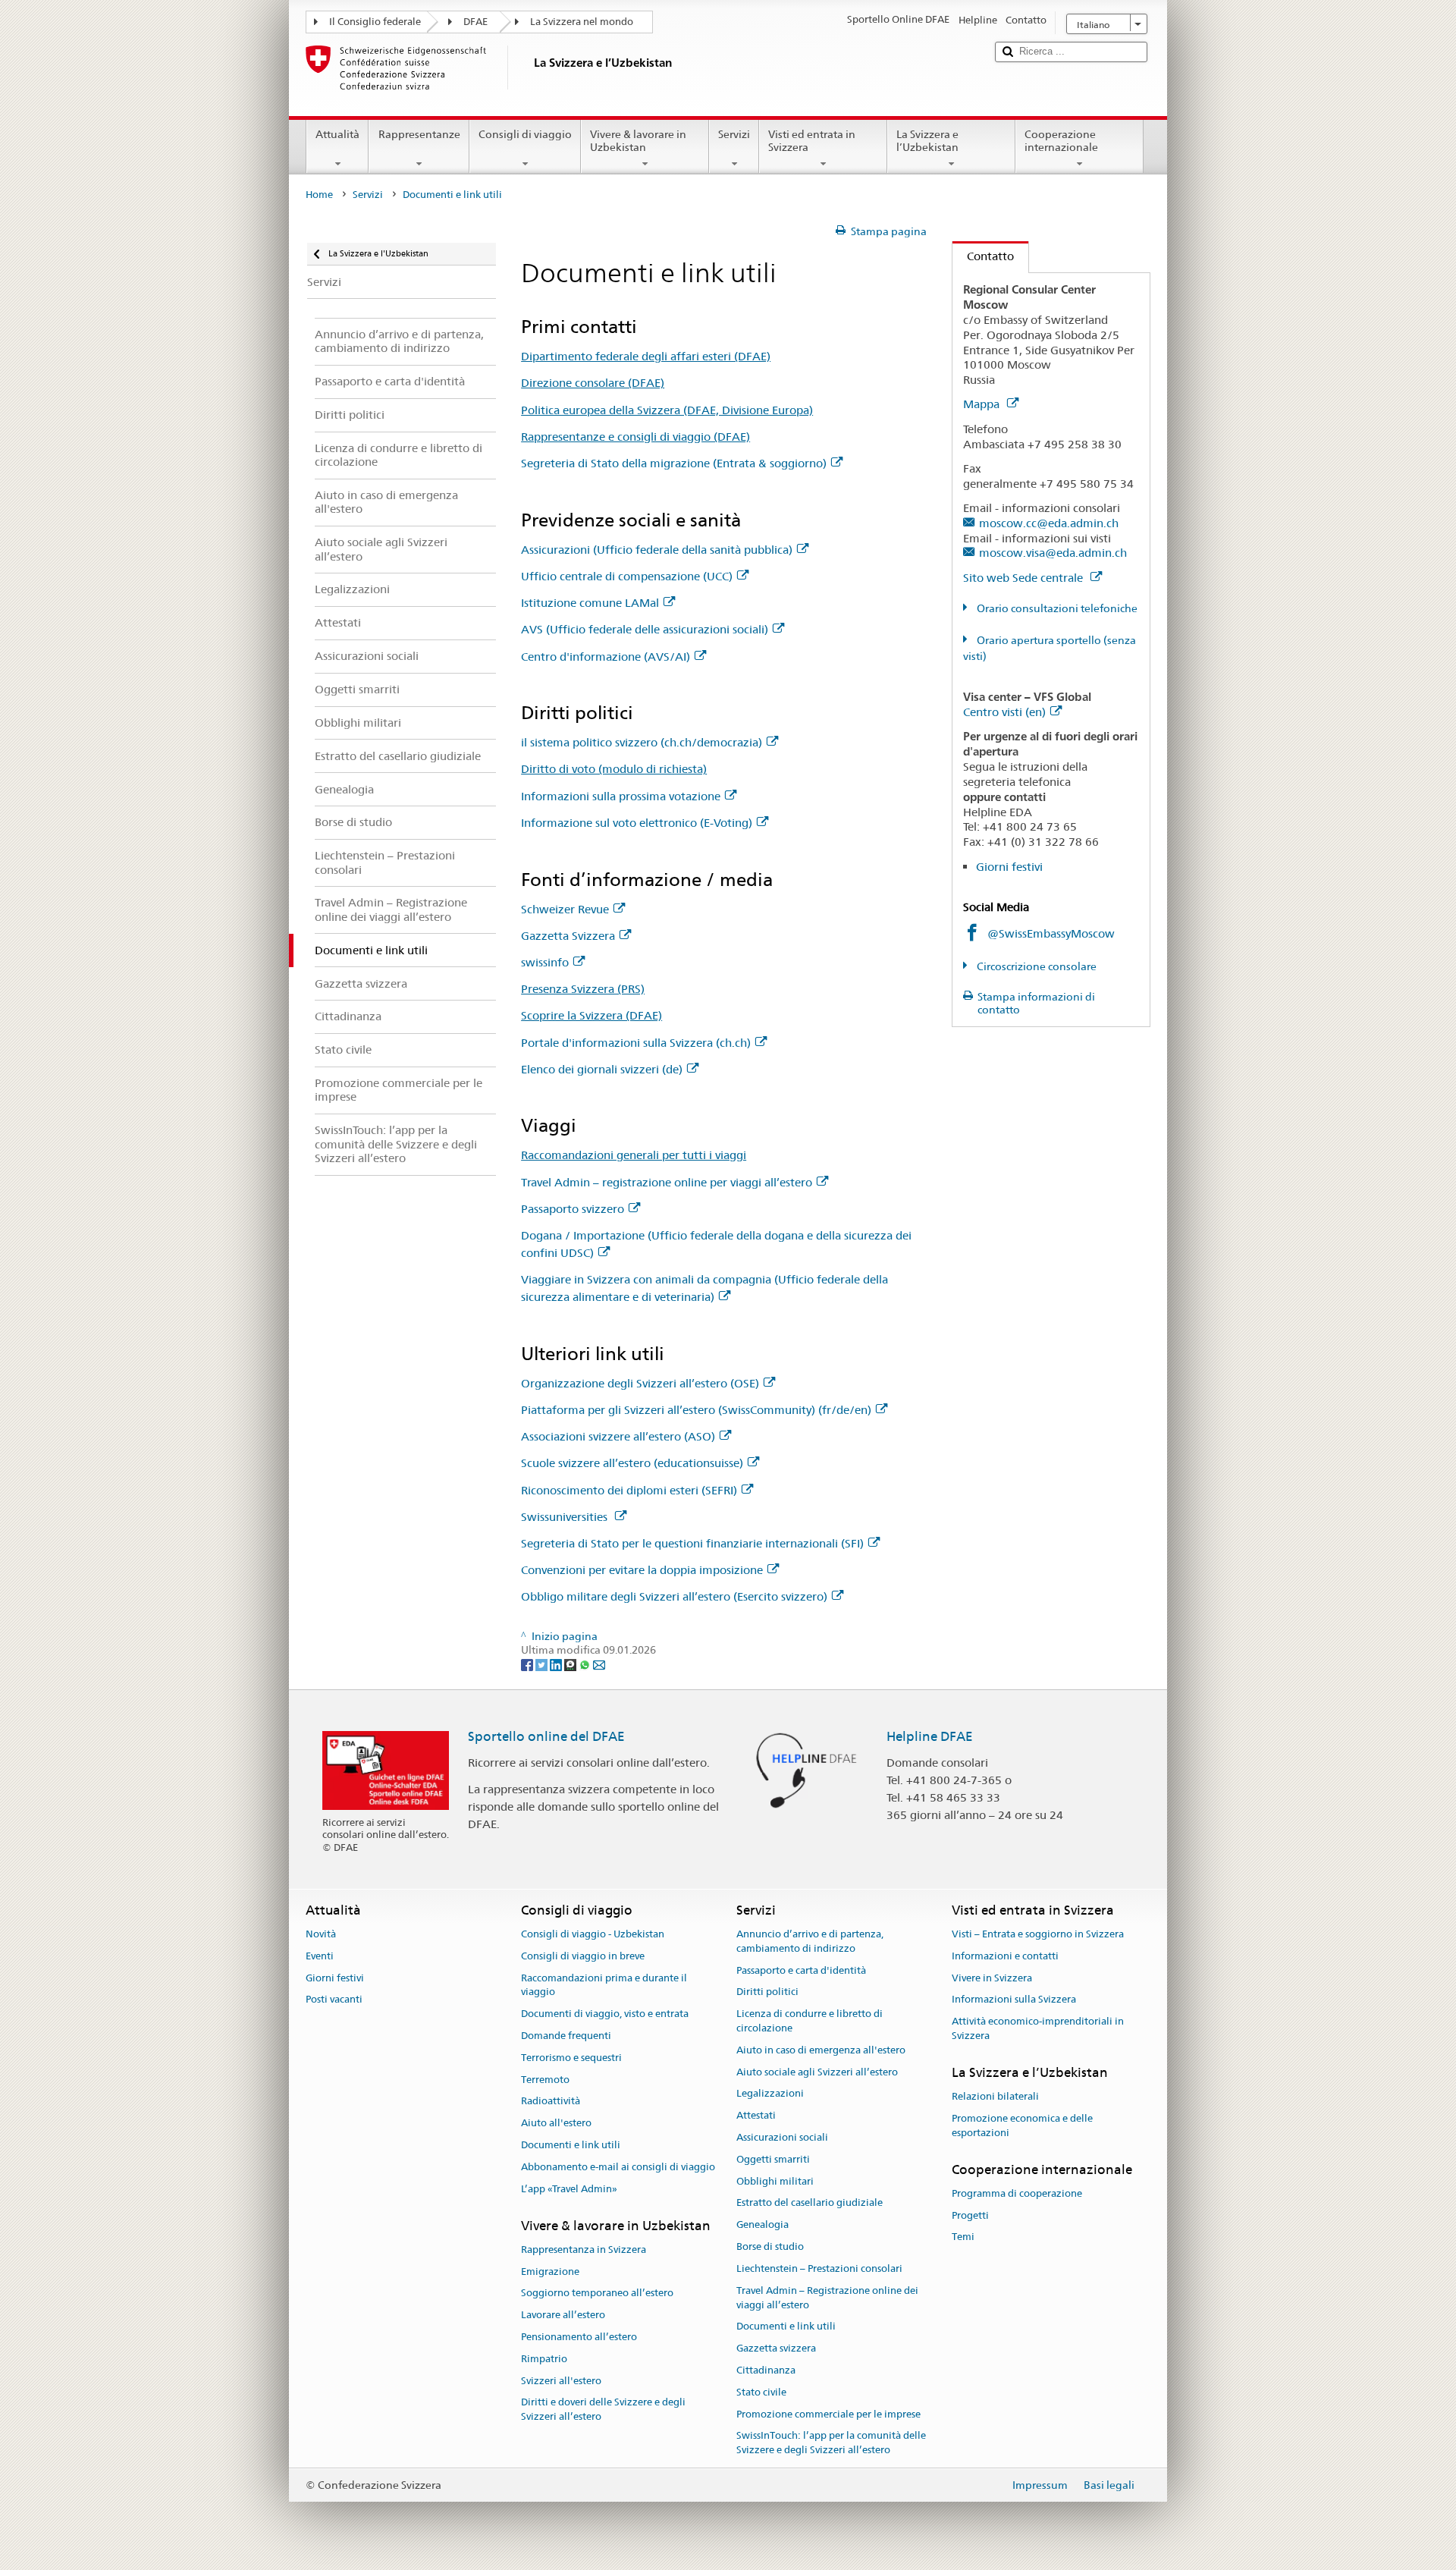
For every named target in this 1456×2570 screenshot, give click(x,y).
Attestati (756, 2115)
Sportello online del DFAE (546, 1736)
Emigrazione (550, 2272)
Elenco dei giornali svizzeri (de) (602, 1069)
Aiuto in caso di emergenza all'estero (821, 2050)
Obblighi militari (775, 2181)
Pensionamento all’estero (579, 2337)
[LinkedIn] (557, 1664)
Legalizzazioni (770, 2094)
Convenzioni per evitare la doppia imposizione (642, 1570)
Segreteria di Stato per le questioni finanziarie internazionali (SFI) (692, 1543)
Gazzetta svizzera (776, 2348)
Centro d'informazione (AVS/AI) (606, 657)
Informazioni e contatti (1005, 1956)
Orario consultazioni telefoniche (1056, 608)
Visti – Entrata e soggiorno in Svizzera (1038, 1934)
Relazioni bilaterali (995, 2096)
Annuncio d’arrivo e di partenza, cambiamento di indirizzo (810, 1941)
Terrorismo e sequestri (571, 2058)
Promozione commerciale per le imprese (828, 2414)
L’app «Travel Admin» (569, 2189)
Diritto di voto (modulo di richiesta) (614, 769)
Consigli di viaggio (525, 134)
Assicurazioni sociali (782, 2137)
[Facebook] (528, 1664)
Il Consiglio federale (375, 22)
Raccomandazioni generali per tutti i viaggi (634, 1155)
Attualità (337, 134)
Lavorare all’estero (563, 2315)
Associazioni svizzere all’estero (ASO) (618, 1436)
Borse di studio (770, 2246)
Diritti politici (767, 1992)
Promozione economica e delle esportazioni (1022, 2125)
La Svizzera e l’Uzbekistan (927, 141)
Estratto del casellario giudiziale (810, 2203)
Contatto (983, 256)
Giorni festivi (1009, 867)
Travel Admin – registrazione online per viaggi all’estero (667, 1182)
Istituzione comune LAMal (590, 603)
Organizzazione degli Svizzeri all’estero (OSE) (640, 1383)
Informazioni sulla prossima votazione (621, 796)
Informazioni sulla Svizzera (1014, 2000)
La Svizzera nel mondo (582, 22)
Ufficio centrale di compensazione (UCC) (627, 576)
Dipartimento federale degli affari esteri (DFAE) (646, 356)
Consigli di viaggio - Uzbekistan (593, 1934)
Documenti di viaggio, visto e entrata (605, 2014)
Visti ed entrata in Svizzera (812, 141)
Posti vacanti (334, 2000)
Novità (321, 1934)
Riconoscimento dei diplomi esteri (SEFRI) (629, 1490)
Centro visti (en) (1004, 712)
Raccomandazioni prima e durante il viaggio (604, 1985)
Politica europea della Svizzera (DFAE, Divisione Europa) (667, 410)
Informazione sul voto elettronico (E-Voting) (637, 823)
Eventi (320, 1956)
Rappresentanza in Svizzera (584, 2250)
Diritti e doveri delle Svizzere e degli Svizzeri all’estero (603, 2410)
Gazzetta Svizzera (568, 936)
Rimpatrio (544, 2359)
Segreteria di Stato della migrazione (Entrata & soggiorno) (674, 463)
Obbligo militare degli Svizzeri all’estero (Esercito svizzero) (674, 1596)
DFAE (475, 22)
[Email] (599, 1664)
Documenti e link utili (571, 2145)
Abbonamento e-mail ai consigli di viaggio (618, 2167)
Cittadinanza (766, 2370)
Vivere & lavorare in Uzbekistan (638, 141)
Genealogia (763, 2225)
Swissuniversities (566, 1517)
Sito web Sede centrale (1025, 578)
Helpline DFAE (930, 1736)
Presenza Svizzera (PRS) (583, 989)
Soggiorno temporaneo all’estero (597, 2294)
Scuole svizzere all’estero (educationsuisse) (632, 1463)
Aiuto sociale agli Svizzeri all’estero (817, 2072)
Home (319, 195)
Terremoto (545, 2080)
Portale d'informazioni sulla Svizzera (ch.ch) (636, 1043)
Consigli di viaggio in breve (583, 1956)
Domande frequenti (566, 2036)
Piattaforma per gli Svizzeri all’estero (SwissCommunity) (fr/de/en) (696, 1410)
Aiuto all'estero (556, 2124)
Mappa (983, 404)
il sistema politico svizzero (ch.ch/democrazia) (642, 742)
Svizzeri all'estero (561, 2381)
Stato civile (761, 2392)
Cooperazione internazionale (1061, 141)
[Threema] (571, 1664)
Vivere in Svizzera (992, 1978)
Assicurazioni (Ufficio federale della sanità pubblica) (657, 550)
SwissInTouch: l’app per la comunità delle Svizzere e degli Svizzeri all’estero (831, 2443)
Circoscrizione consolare (1036, 966)
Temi (963, 2237)
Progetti (970, 2215)
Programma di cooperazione (1017, 2193)
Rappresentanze (419, 134)
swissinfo (545, 962)
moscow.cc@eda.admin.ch (1049, 523)
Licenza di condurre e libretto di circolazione (810, 2021)
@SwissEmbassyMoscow (1051, 933)
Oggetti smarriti (773, 2159)
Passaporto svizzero (573, 1209)
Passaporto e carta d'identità (801, 1970)
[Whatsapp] (586, 1664)
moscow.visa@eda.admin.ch (1053, 553)
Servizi (734, 134)
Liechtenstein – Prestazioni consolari (819, 2268)
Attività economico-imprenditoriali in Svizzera (1038, 2028)
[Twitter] (543, 1664)
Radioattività (551, 2102)
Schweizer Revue (565, 909)
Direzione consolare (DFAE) (593, 383)
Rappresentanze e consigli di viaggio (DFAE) (635, 437)
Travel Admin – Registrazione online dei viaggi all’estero (827, 2298)
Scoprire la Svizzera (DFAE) (591, 1015)
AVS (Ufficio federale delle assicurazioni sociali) (645, 629)
